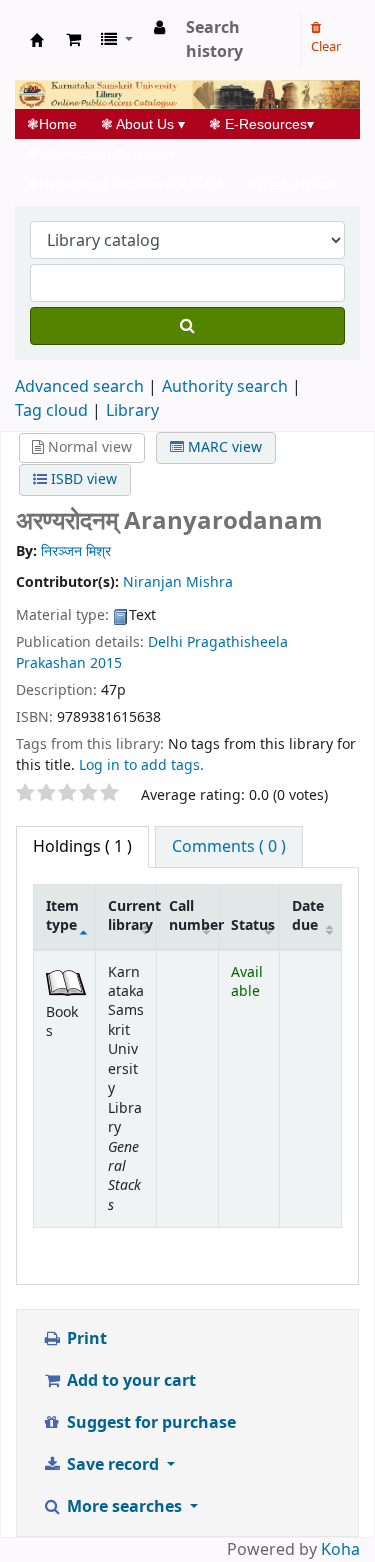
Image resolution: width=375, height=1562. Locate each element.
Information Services (101, 154)
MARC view (223, 447)
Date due (308, 916)
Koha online (37, 40)
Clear (326, 46)
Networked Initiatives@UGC (124, 184)
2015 (106, 663)
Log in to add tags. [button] (141, 765)
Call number (193, 916)
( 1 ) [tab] (82, 847)
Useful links (291, 184)
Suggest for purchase (149, 1423)
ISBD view (82, 479)
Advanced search (79, 387)
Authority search (225, 387)
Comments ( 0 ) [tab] (229, 847)
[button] (73, 40)
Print (85, 1339)
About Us (143, 124)
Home (58, 124)
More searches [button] (124, 1507)
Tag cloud (51, 411)
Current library (132, 916)
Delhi (167, 642)
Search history (214, 40)
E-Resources (261, 124)
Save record (113, 1465)
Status (253, 925)
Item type (62, 916)
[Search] (187, 326)
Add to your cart (129, 1381)
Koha (340, 1550)
